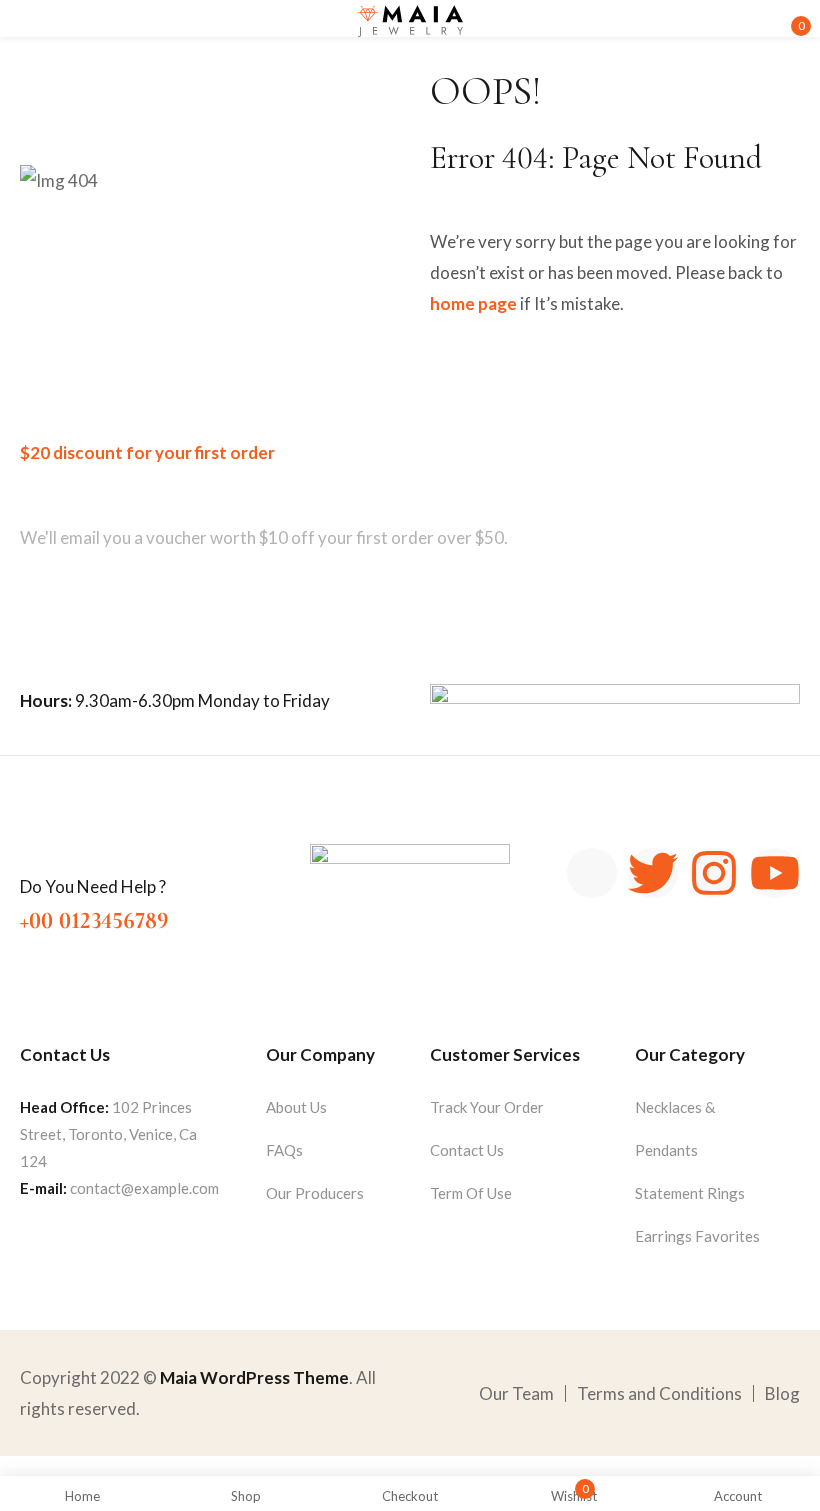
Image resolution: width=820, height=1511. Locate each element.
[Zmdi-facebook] (592, 873)
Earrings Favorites (697, 1236)
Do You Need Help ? (93, 886)
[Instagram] (714, 873)
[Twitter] (653, 873)
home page (473, 303)
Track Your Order (487, 1107)
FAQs (284, 1150)
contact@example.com (144, 1188)
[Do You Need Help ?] (34, 852)
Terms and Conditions (659, 1393)
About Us (296, 1107)
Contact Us (467, 1150)
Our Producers (315, 1193)
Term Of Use (471, 1193)
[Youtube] (775, 873)
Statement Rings (690, 1193)
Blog (782, 1393)
